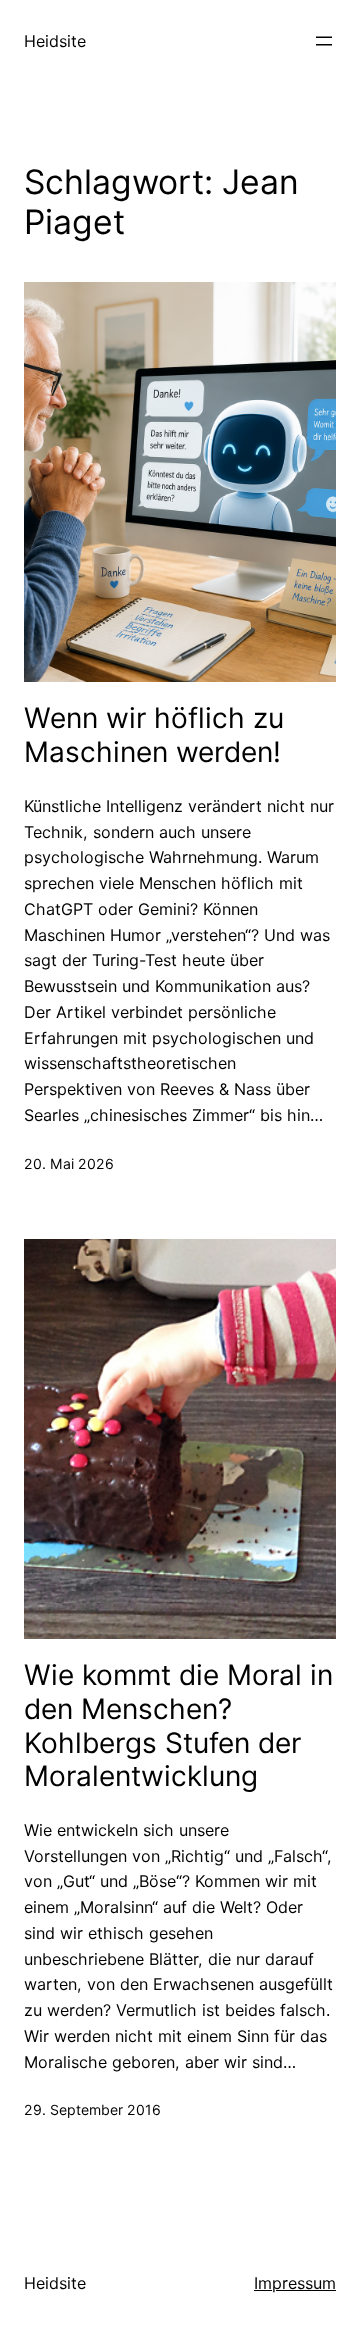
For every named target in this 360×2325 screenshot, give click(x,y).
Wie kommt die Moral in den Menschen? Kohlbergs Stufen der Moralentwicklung (178, 1726)
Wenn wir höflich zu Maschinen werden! (154, 735)
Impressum (295, 2283)
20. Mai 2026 (69, 1163)
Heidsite (55, 41)
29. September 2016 (92, 2109)
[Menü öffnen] (324, 41)
